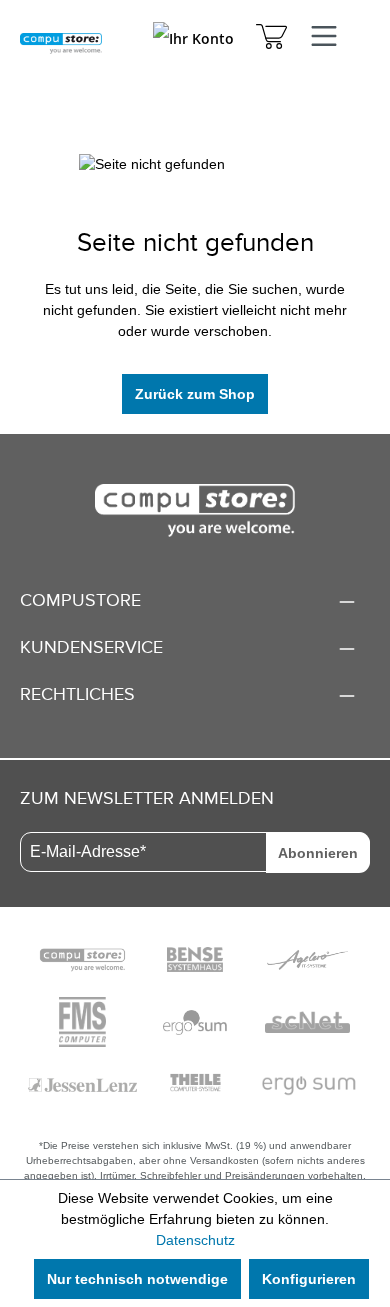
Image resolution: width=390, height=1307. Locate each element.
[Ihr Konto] (193, 43)
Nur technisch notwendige (137, 1279)
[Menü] (324, 37)
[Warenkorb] (271, 39)
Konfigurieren (309, 1279)
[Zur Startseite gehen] (61, 42)
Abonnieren (318, 853)
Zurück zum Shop (195, 394)
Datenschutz (195, 1240)
